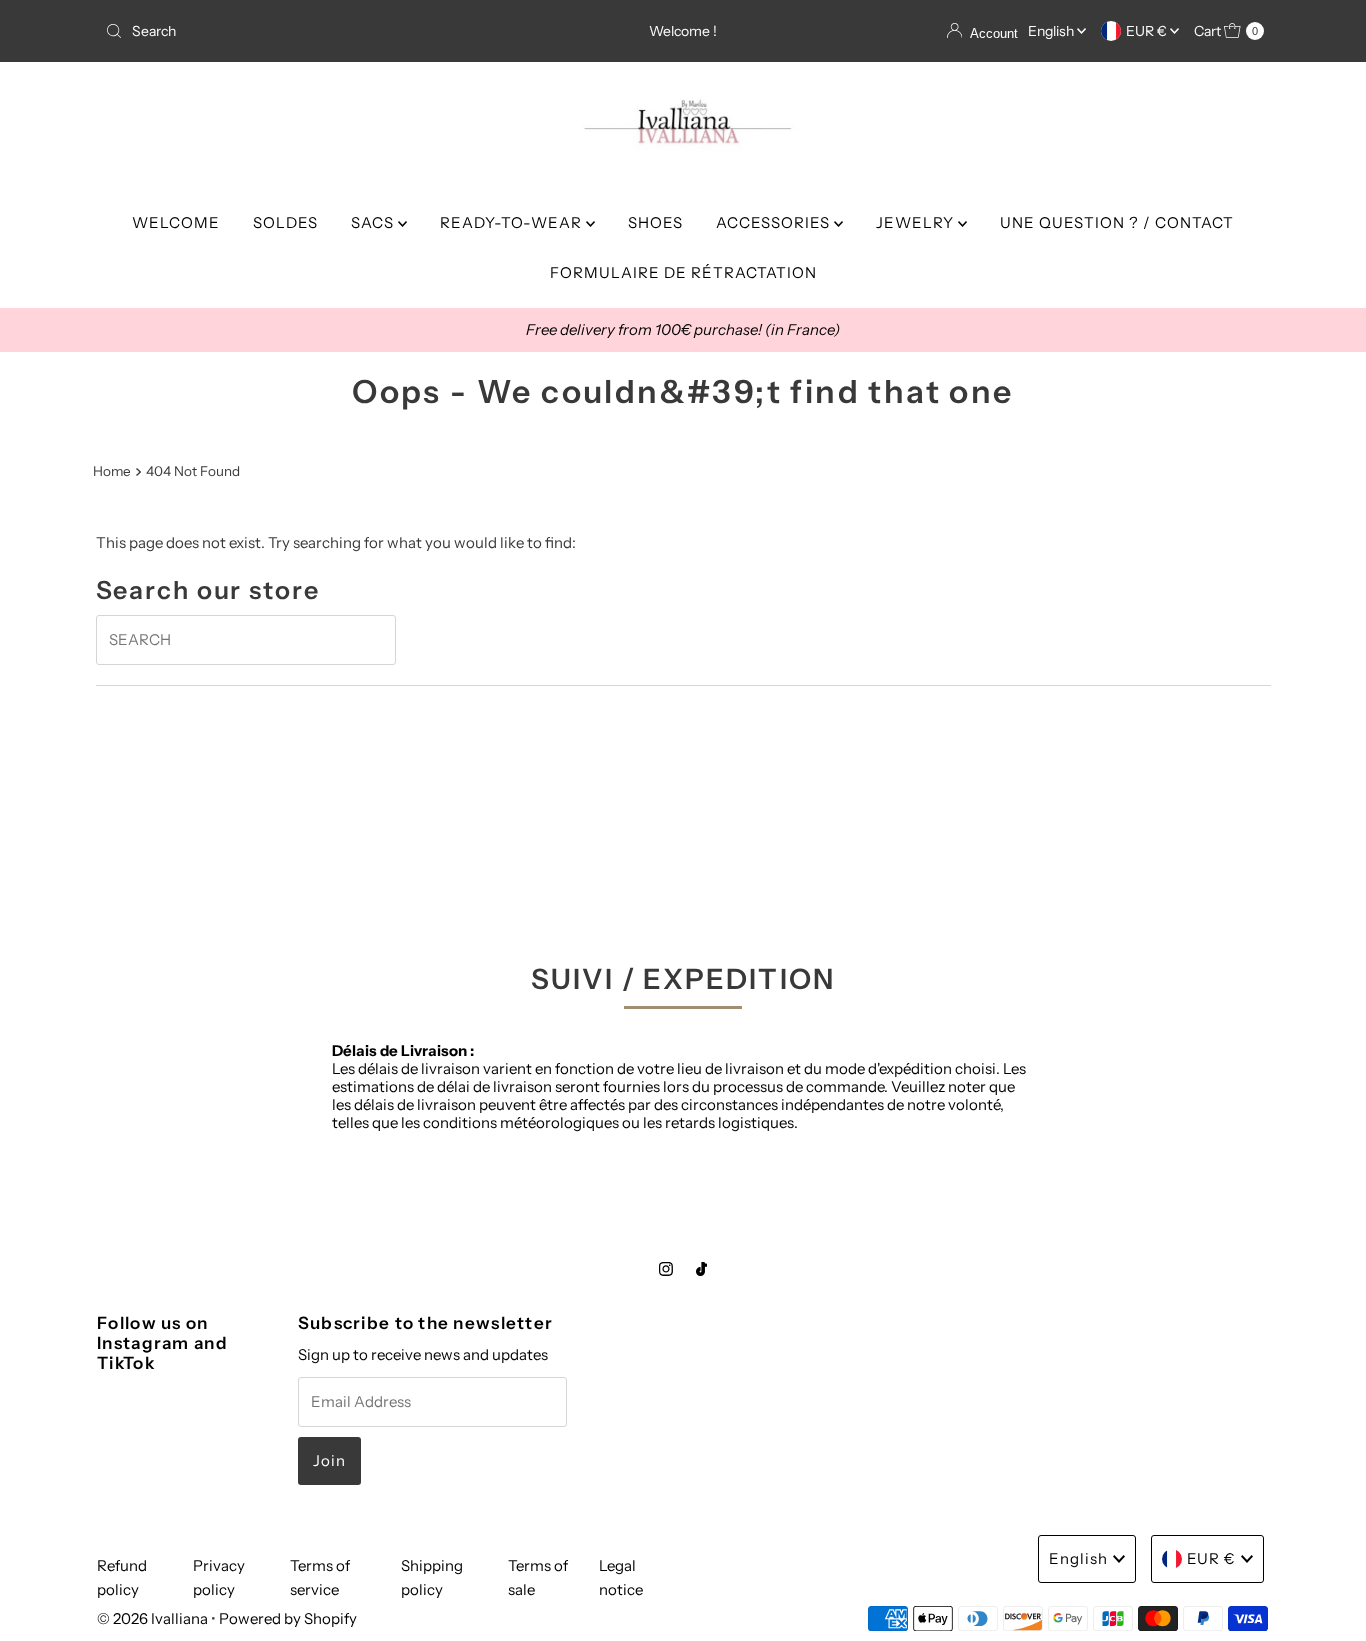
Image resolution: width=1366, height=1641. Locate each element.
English (1052, 31)
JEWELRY (917, 222)
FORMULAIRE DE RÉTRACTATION (683, 272)
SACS (374, 222)
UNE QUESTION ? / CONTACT (1117, 222)
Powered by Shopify (288, 1618)
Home (112, 471)
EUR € (1148, 31)
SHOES (655, 222)
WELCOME (176, 222)
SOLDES (285, 222)
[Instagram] (666, 1269)
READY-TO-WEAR (513, 222)
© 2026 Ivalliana (154, 1618)
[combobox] (287, 31)
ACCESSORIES (775, 222)
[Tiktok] (701, 1269)
